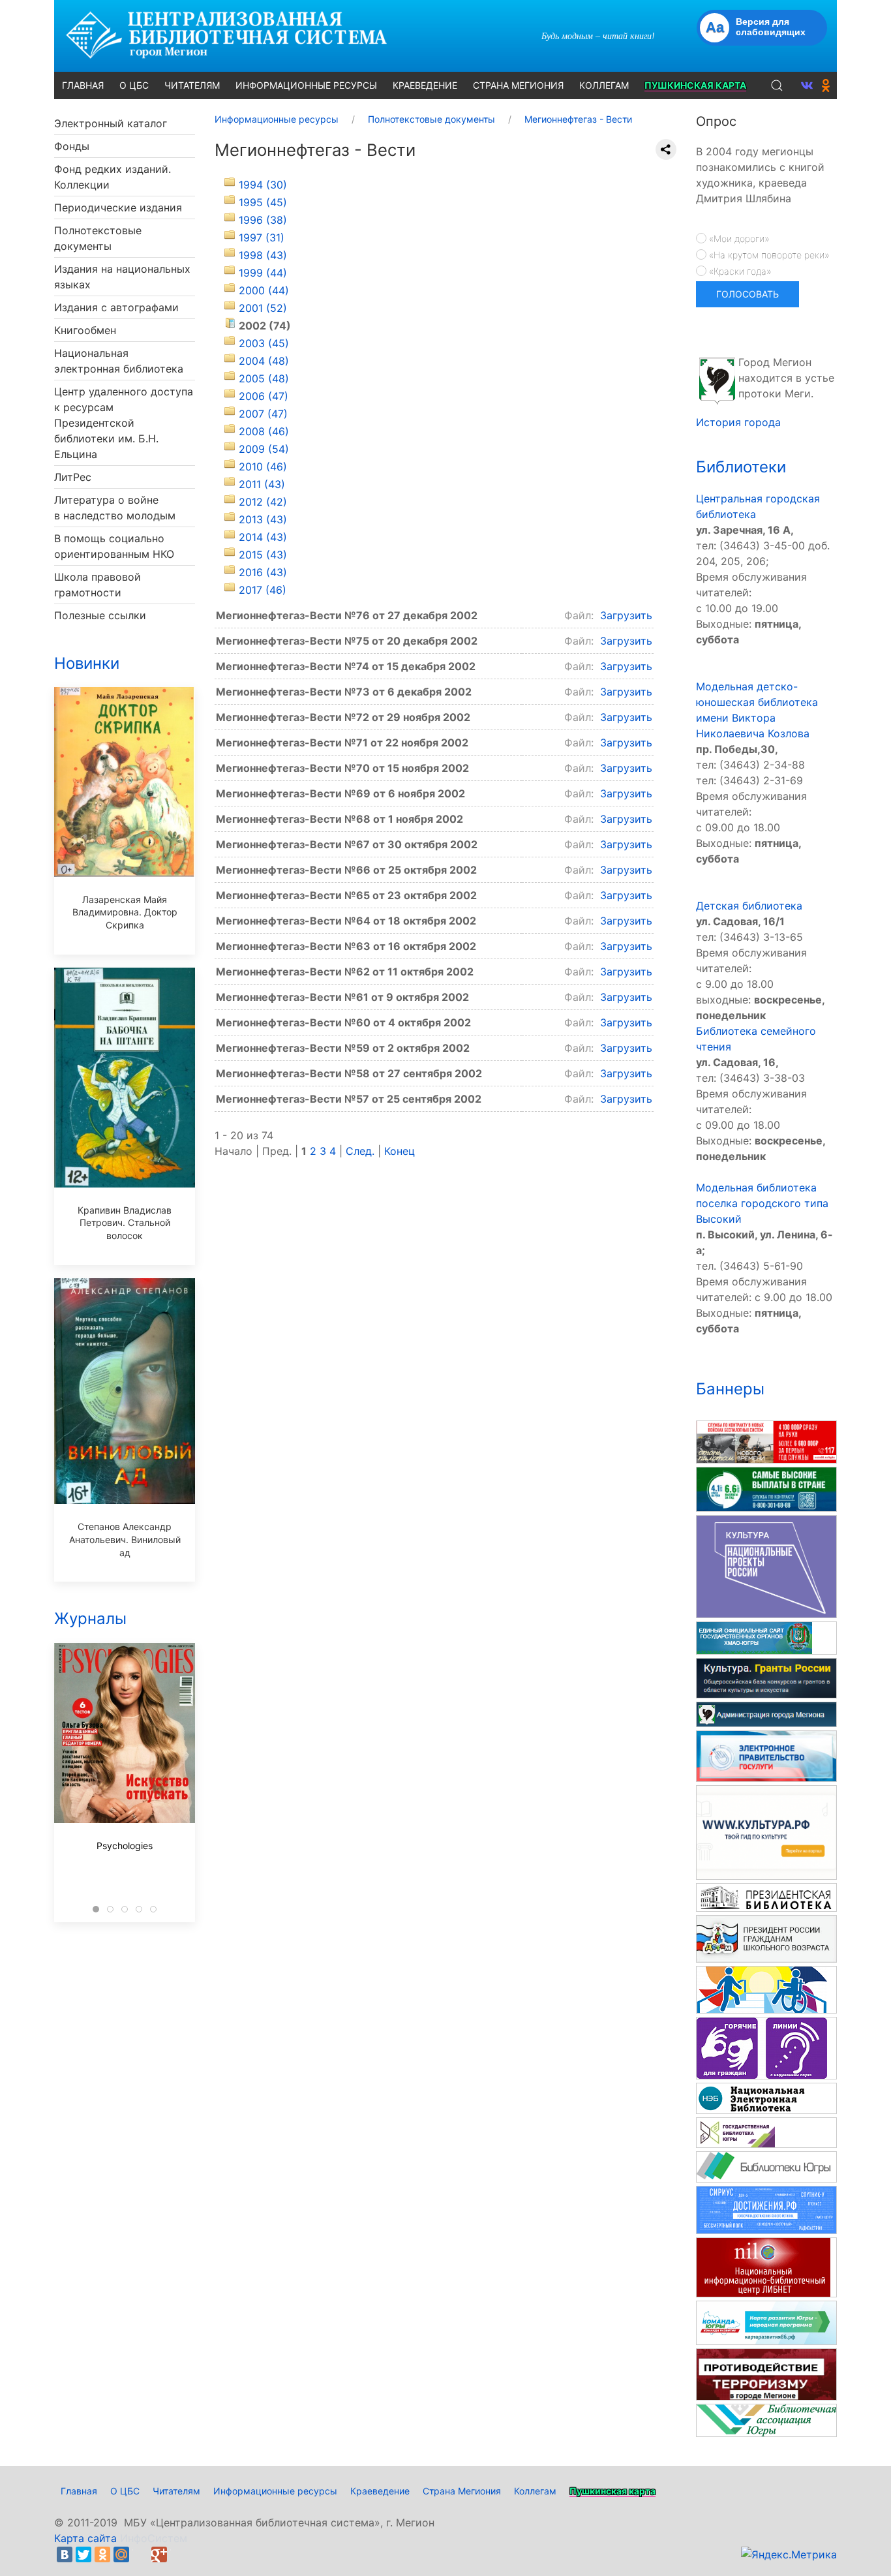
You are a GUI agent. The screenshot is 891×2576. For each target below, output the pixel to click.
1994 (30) (263, 185)
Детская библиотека (749, 906)
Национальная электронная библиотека (119, 361)
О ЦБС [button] (134, 85)
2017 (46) (263, 590)
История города (738, 422)
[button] (777, 85)
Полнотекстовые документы (98, 238)
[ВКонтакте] (65, 2554)
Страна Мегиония (462, 2491)
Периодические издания (118, 207)
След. (360, 1151)
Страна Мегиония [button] (518, 85)
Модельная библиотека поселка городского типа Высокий (762, 1203)
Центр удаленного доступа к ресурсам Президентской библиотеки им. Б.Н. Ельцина (124, 423)
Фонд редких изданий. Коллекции (113, 177)
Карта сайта (85, 2538)
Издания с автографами (116, 307)
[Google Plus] (159, 2554)
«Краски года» (739, 271)
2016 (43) (263, 572)
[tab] (96, 1909)
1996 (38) (263, 220)
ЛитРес (73, 477)
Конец (400, 1151)
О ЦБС (125, 2491)
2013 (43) (263, 519)
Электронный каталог (111, 123)
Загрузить (626, 615)
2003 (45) (264, 343)
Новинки (87, 663)
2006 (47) (264, 396)
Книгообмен (85, 330)
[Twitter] (83, 2554)
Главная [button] (83, 85)
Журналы (90, 1618)
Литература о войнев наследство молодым (115, 508)
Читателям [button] (192, 85)
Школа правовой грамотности (98, 585)
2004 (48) (264, 361)
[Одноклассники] (102, 2554)
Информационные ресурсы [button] (306, 85)
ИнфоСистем (154, 2538)
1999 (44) (263, 273)
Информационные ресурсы (275, 2491)
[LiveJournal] (140, 2554)
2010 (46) (263, 467)
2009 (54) (264, 449)
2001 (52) (263, 308)
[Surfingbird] (178, 2554)
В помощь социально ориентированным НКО (114, 546)
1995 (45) (263, 202)
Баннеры (730, 1389)
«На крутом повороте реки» (768, 255)
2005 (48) (264, 378)
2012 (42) (263, 502)
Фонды (72, 146)
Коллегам (535, 2491)
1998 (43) (263, 255)
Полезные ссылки (100, 615)
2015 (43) (263, 555)
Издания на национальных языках (122, 277)
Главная (79, 2491)
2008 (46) (264, 431)
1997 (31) (262, 238)
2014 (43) (263, 537)
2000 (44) (264, 290)
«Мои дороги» (738, 238)
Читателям (176, 2491)
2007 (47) (263, 414)
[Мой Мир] (121, 2554)
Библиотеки (741, 467)
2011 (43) (262, 484)
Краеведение (380, 2491)
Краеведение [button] (425, 85)
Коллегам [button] (604, 85)
